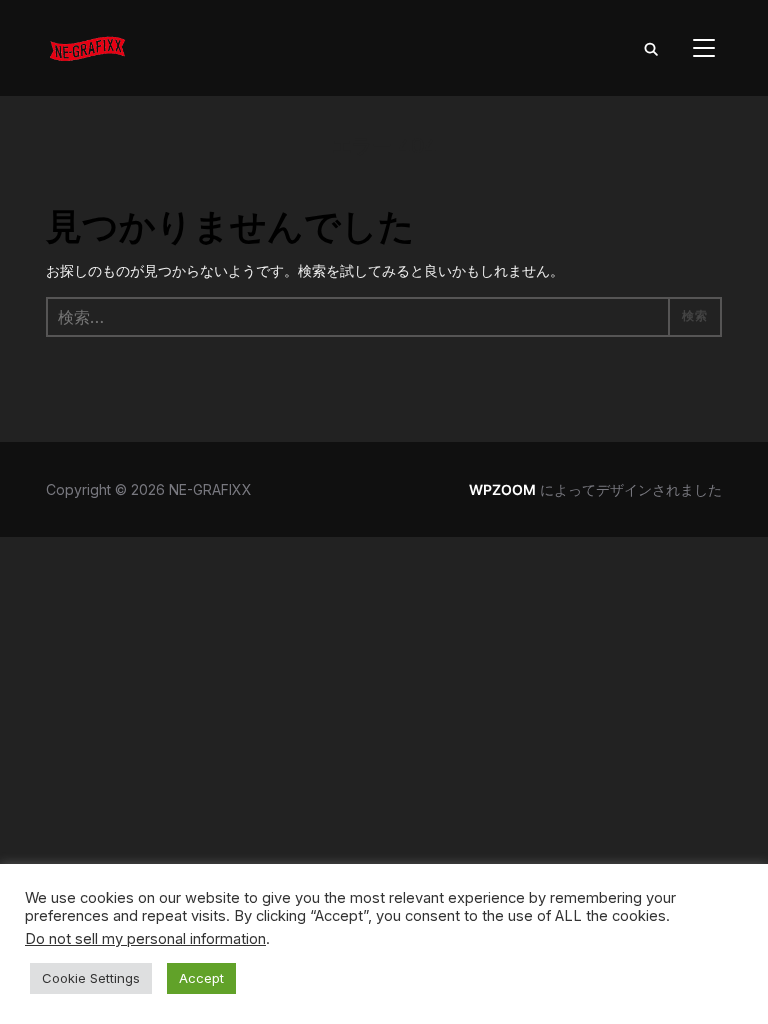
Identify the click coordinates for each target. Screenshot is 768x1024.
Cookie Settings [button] (91, 978)
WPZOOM (502, 489)
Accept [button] (201, 978)
